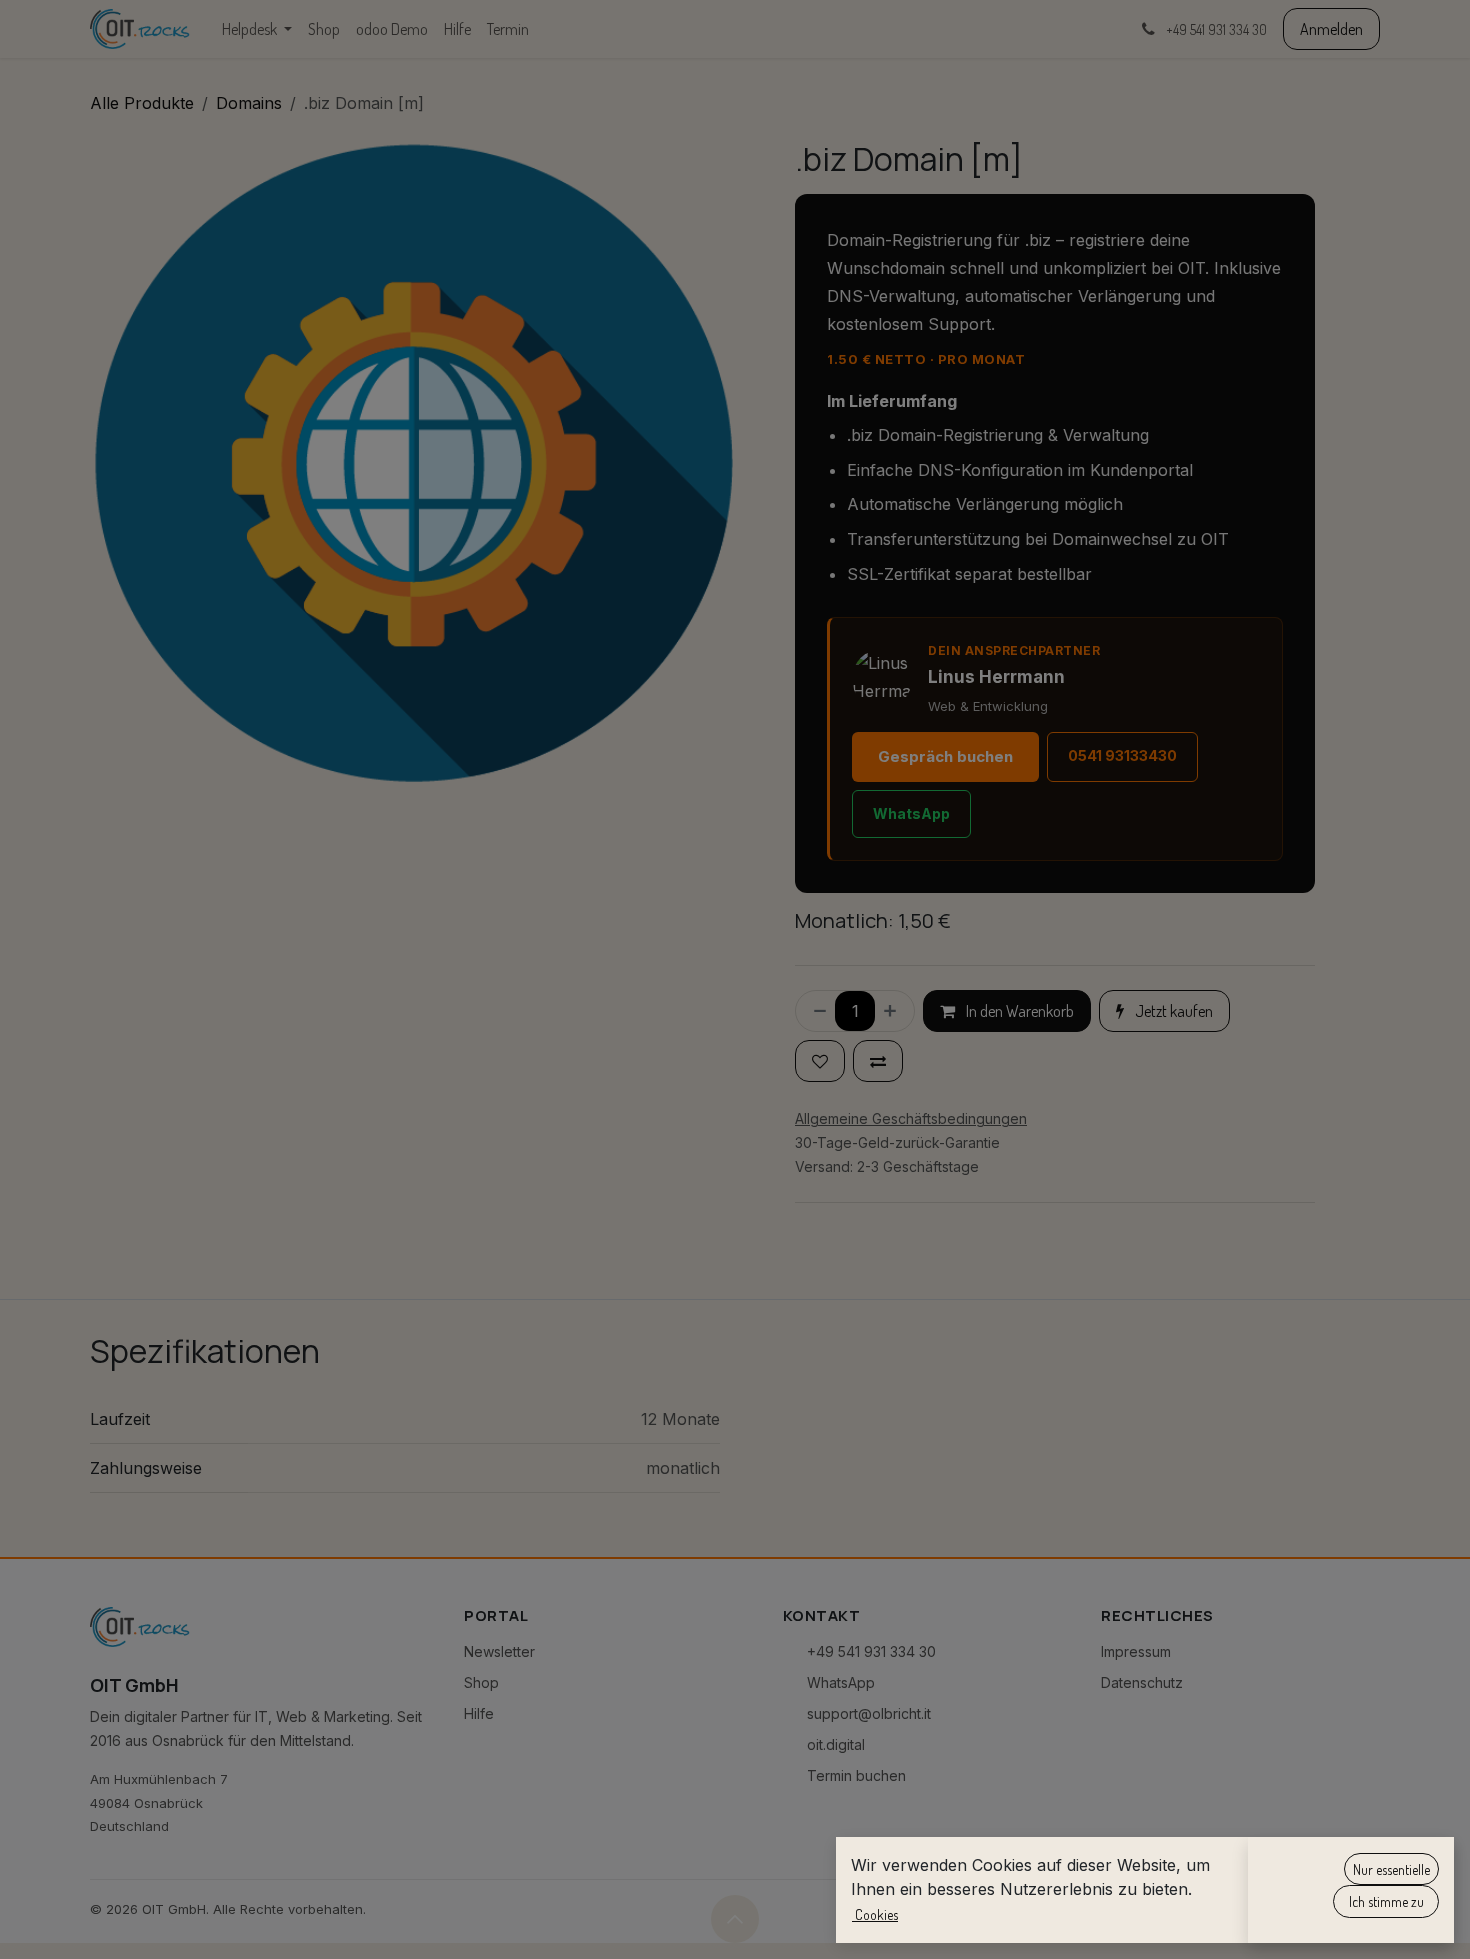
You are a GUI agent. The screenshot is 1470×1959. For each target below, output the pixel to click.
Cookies (875, 1914)
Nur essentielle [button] (1391, 1869)
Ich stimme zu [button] (1386, 1901)
